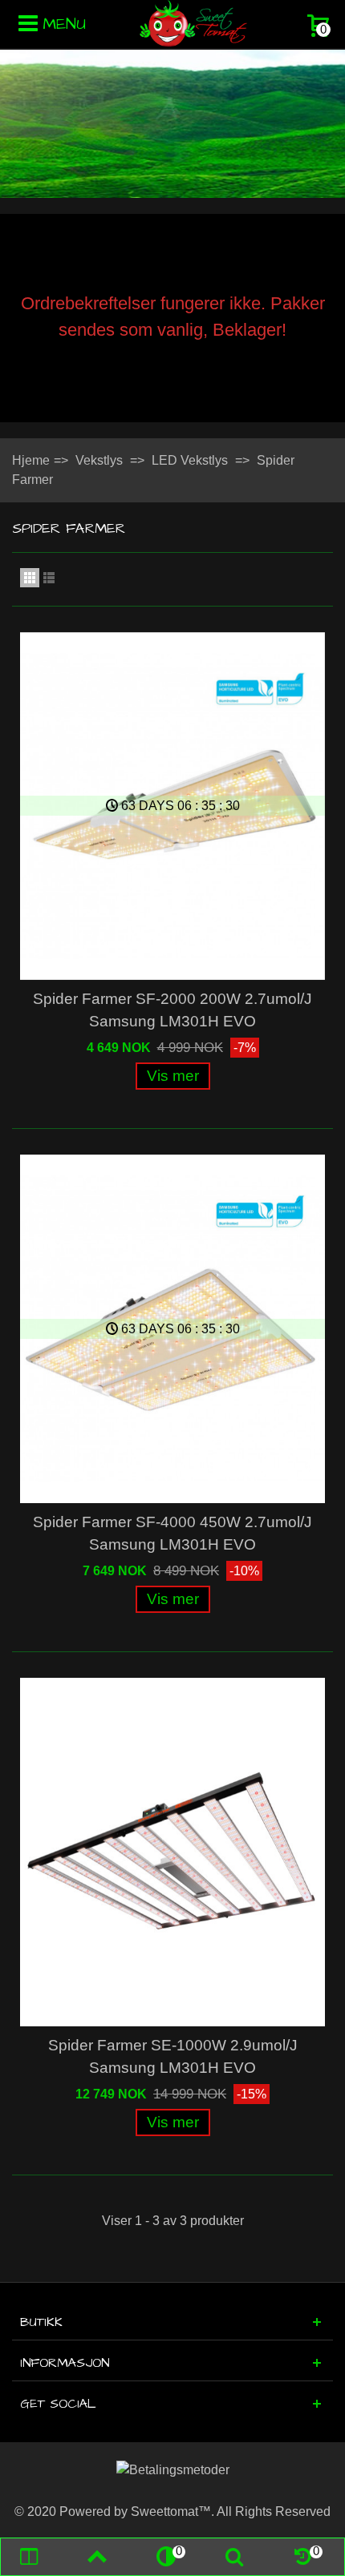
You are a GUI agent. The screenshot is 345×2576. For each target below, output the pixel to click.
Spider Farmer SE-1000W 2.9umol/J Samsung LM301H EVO (173, 2056)
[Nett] (30, 578)
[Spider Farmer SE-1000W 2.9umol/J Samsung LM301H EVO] (172, 1852)
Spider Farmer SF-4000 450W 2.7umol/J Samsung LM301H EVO (172, 1533)
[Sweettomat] (194, 23)
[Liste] (49, 578)
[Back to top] (97, 2557)
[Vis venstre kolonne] (28, 2557)
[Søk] (235, 2557)
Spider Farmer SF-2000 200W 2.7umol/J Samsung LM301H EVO (172, 1010)
